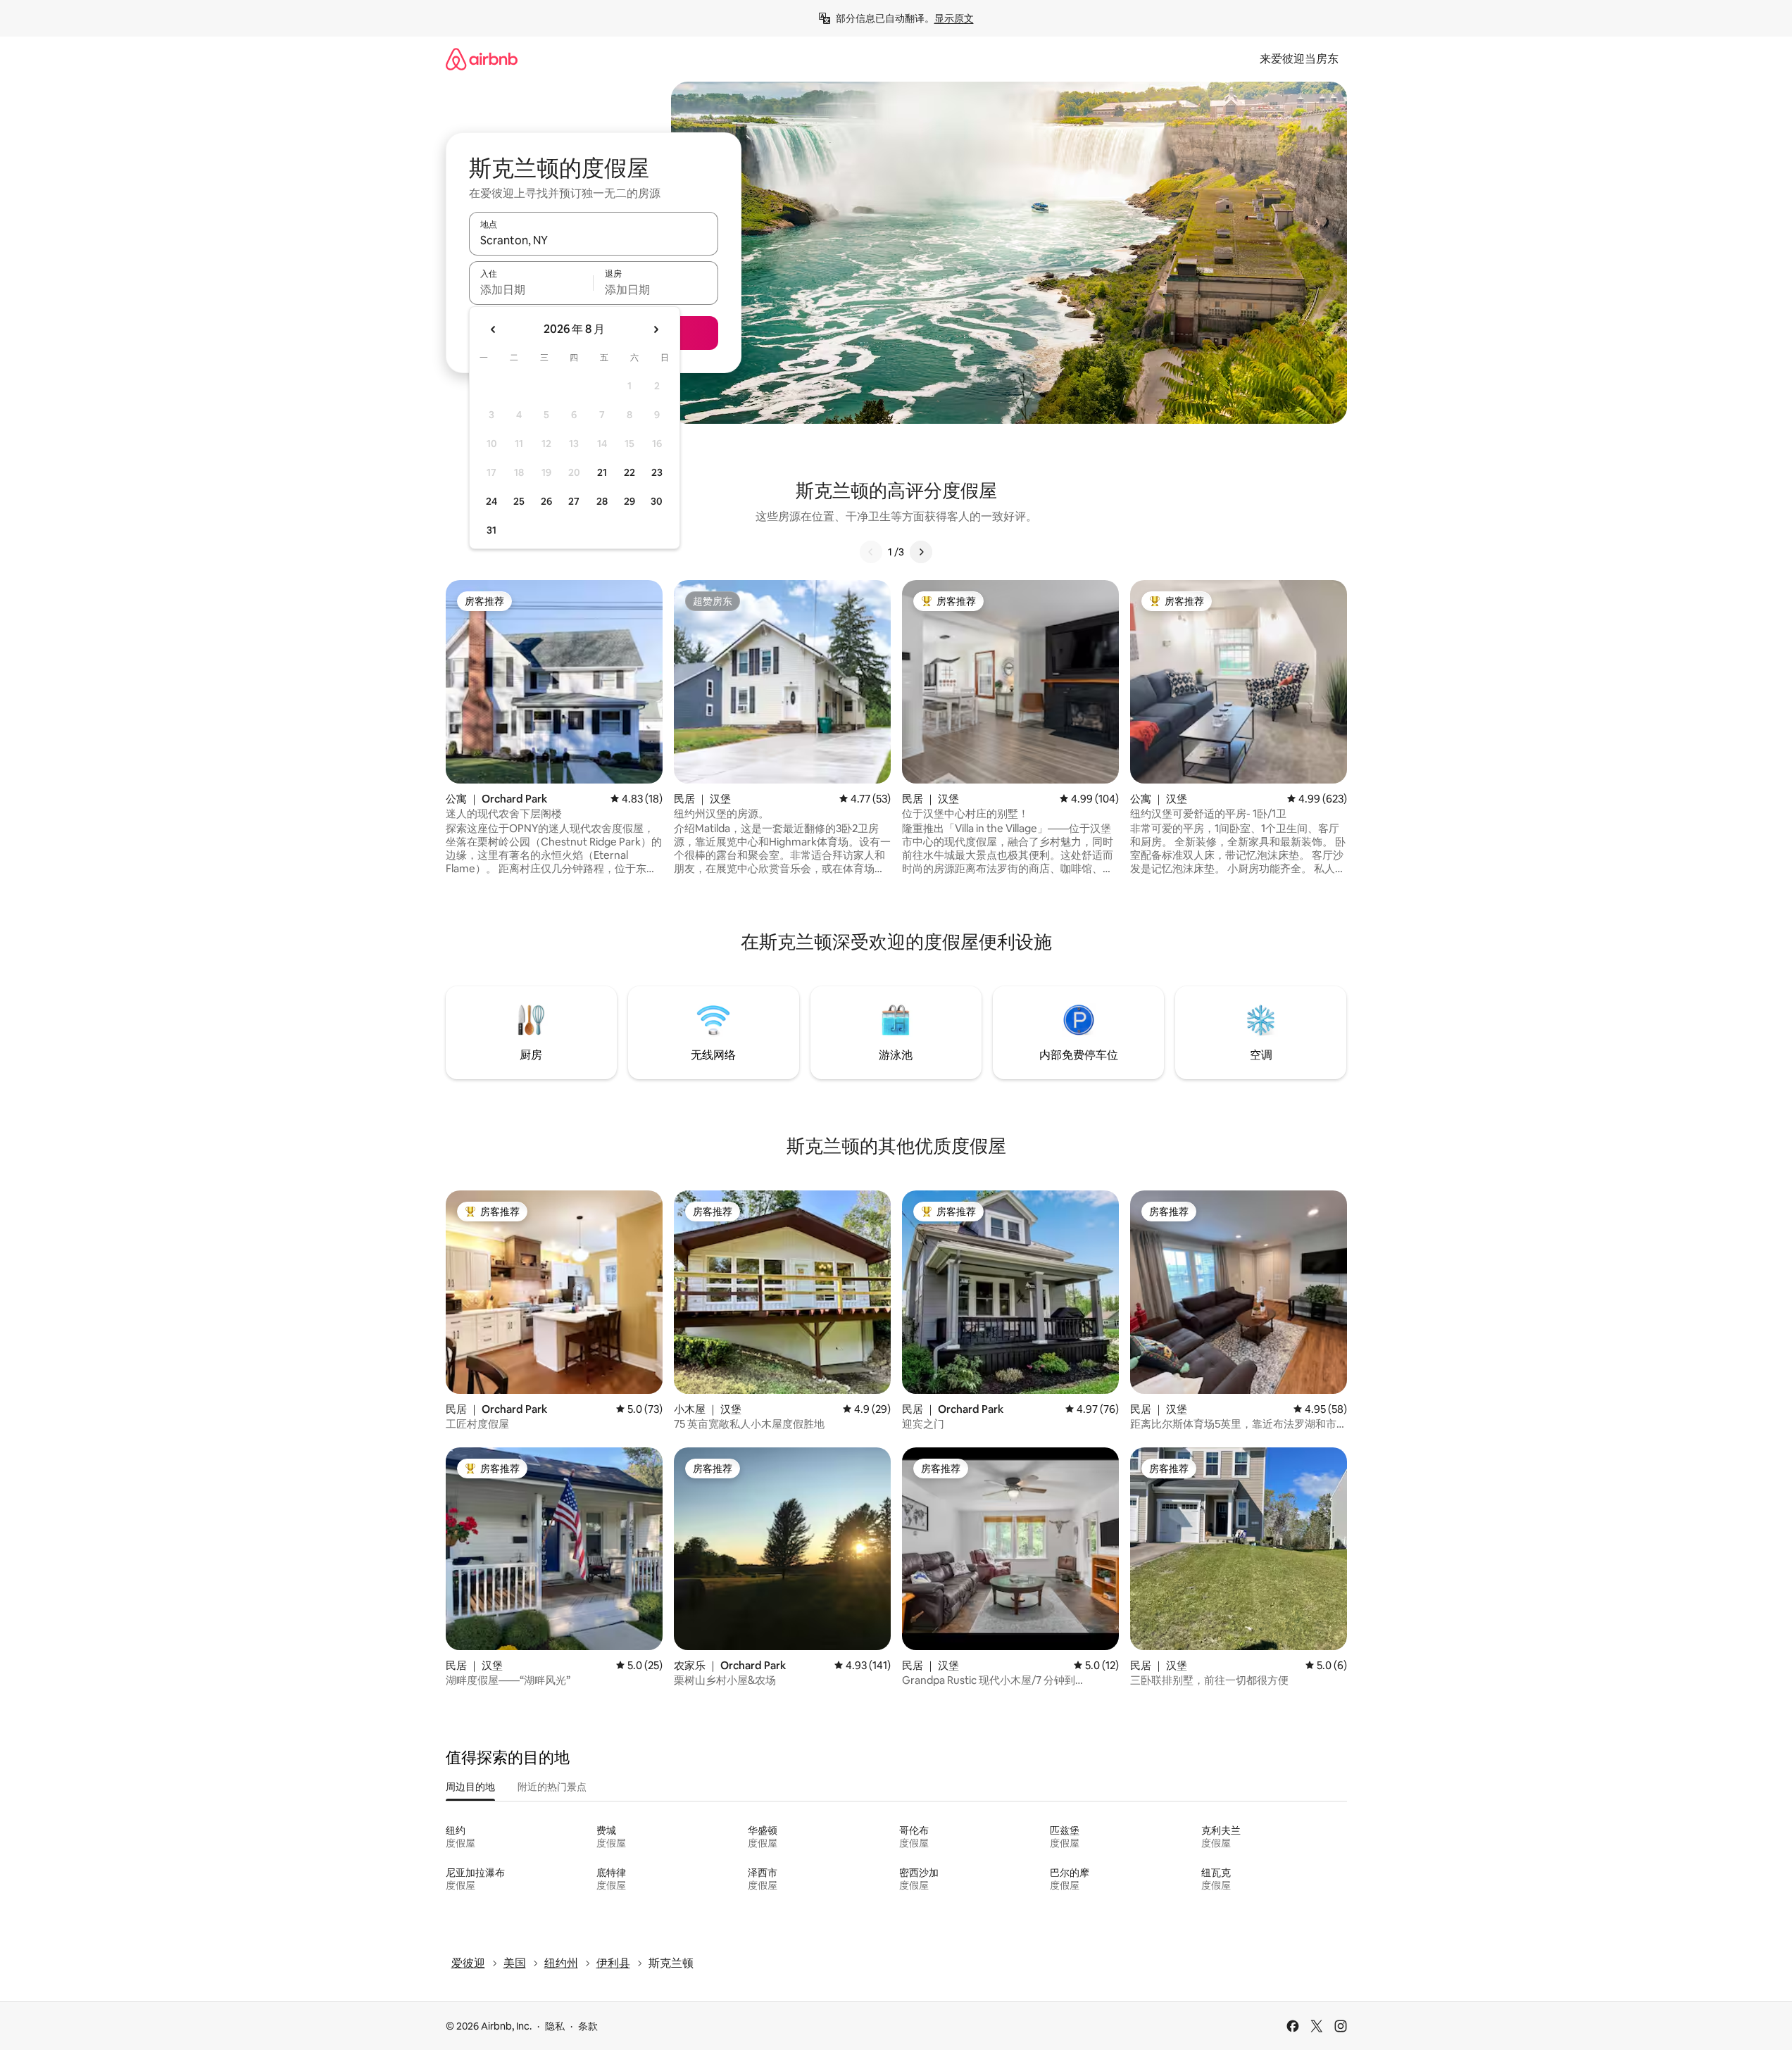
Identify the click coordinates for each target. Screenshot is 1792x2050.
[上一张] (871, 552)
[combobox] (594, 240)
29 (629, 501)
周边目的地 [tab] (470, 1787)
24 (491, 501)
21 (602, 472)
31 (491, 530)
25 (519, 501)
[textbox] (531, 289)
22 (629, 472)
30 (657, 501)
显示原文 (954, 18)
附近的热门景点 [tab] (552, 1787)
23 (657, 472)
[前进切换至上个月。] (494, 329)
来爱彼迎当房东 (1299, 59)
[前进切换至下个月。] (656, 329)
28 (602, 501)
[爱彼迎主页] (482, 59)
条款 (588, 2026)
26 (546, 501)
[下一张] (921, 552)
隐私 (555, 2026)
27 (574, 501)
